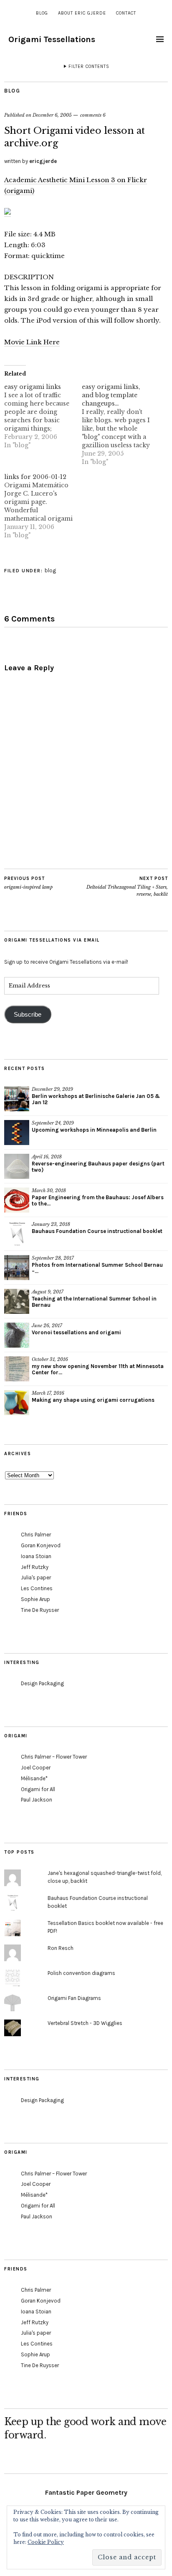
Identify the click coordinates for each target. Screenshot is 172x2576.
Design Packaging (42, 1683)
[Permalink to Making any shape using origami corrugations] (17, 1403)
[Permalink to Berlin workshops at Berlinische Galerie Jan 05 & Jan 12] (17, 1099)
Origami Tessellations (52, 39)
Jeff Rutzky (35, 1567)
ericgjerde (43, 161)
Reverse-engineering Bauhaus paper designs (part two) (98, 1167)
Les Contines (37, 1588)
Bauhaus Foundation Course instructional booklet (97, 1231)
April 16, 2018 (47, 1157)
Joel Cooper (36, 1768)
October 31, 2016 (50, 1359)
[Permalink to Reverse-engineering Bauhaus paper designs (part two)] (17, 1166)
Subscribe (28, 1015)
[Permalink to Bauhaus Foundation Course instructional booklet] (17, 1234)
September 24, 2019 (53, 1123)
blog (42, 13)
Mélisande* (34, 1778)
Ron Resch (61, 1948)
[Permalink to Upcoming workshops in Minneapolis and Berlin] (17, 1133)
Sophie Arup (35, 1599)
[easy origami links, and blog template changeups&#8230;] (121, 424)
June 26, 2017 (47, 1326)
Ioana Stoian (36, 1556)
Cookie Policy (46, 2542)
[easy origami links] (43, 416)
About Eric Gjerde (82, 13)
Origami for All (38, 1789)
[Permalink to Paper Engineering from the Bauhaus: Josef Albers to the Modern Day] (17, 1200)
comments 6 (93, 115)
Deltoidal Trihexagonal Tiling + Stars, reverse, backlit (127, 886)
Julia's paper (36, 1577)
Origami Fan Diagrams (74, 1998)
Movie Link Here (32, 342)
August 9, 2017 (48, 1292)
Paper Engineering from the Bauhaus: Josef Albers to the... (98, 1200)
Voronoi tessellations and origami (76, 1332)
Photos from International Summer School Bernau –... (97, 1268)
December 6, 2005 (52, 115)
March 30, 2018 (49, 1190)
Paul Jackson (37, 1800)
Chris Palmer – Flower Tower (54, 1757)
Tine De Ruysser (40, 1610)
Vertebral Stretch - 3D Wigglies (85, 2023)
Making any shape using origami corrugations (93, 1400)
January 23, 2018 (51, 1224)
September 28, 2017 (53, 1258)
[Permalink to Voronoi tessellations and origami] (17, 1335)
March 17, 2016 (48, 1393)
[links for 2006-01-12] (43, 506)
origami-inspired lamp (28, 883)
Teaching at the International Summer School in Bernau (94, 1302)
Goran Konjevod (41, 1545)
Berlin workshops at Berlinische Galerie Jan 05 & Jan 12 (96, 1099)
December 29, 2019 (52, 1089)
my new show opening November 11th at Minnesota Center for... (98, 1369)
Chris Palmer (36, 1535)
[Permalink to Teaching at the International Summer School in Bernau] (17, 1301)
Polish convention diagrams (81, 1973)
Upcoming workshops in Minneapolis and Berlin (94, 1130)
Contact (126, 13)
